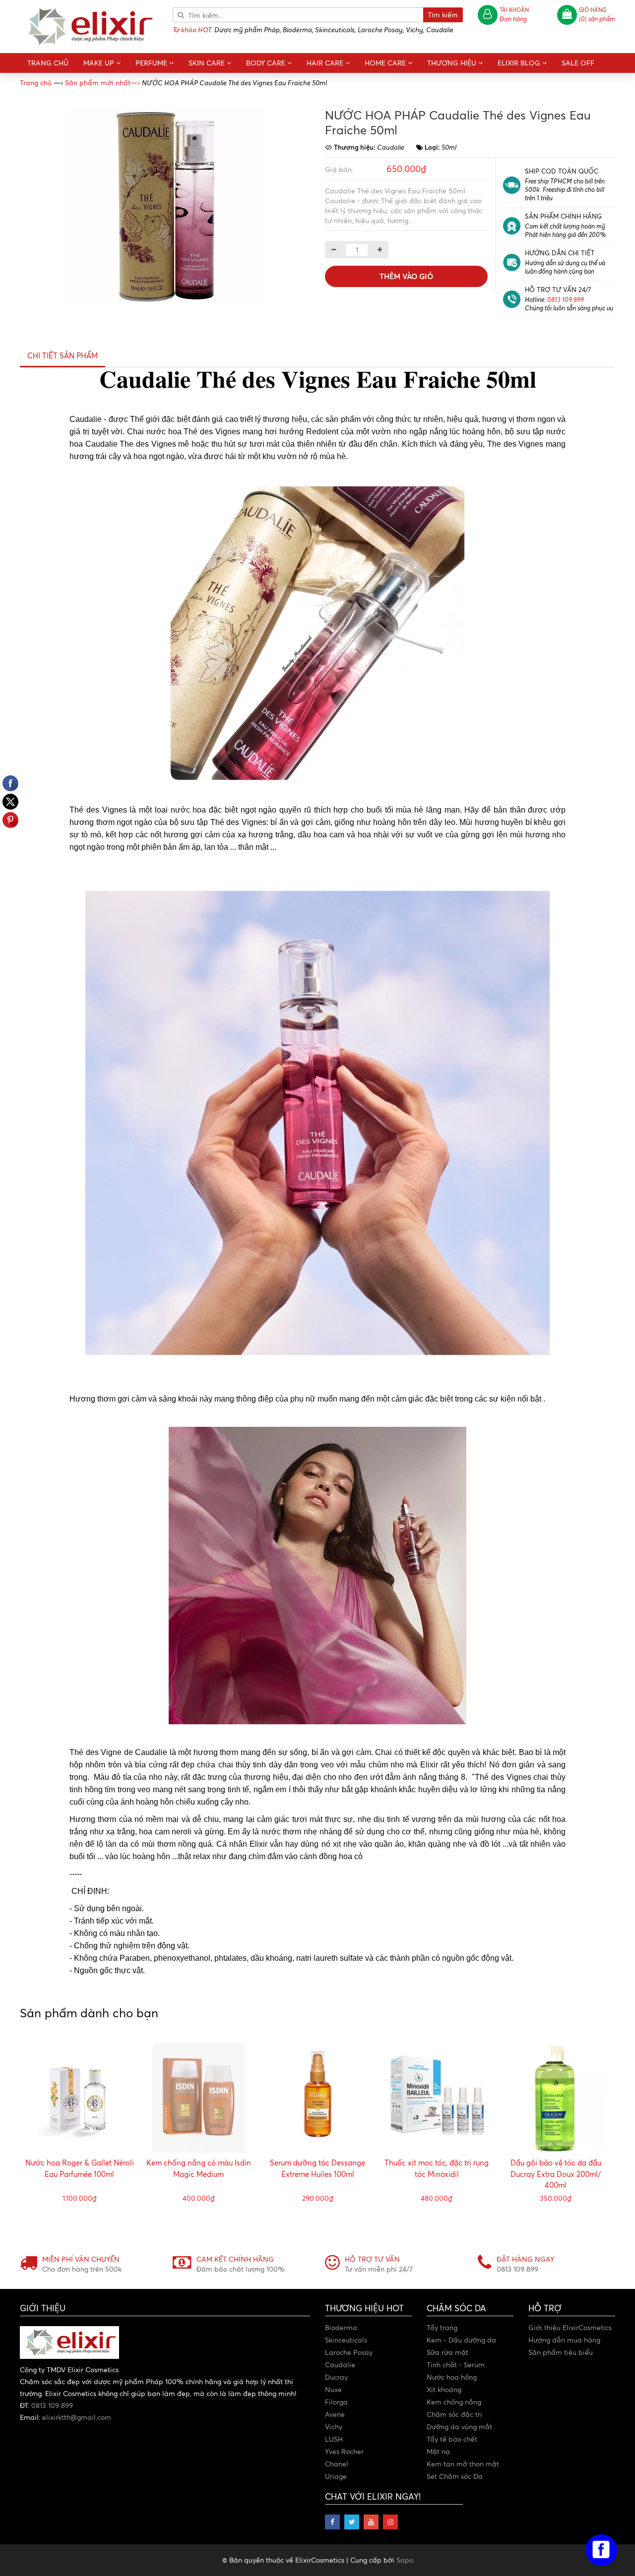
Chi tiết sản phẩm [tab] (63, 356)
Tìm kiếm (443, 15)
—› (102, 83)
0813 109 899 (566, 299)
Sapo (405, 2560)
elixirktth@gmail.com (77, 2417)
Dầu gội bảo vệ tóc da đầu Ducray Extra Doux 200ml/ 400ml (556, 2174)
